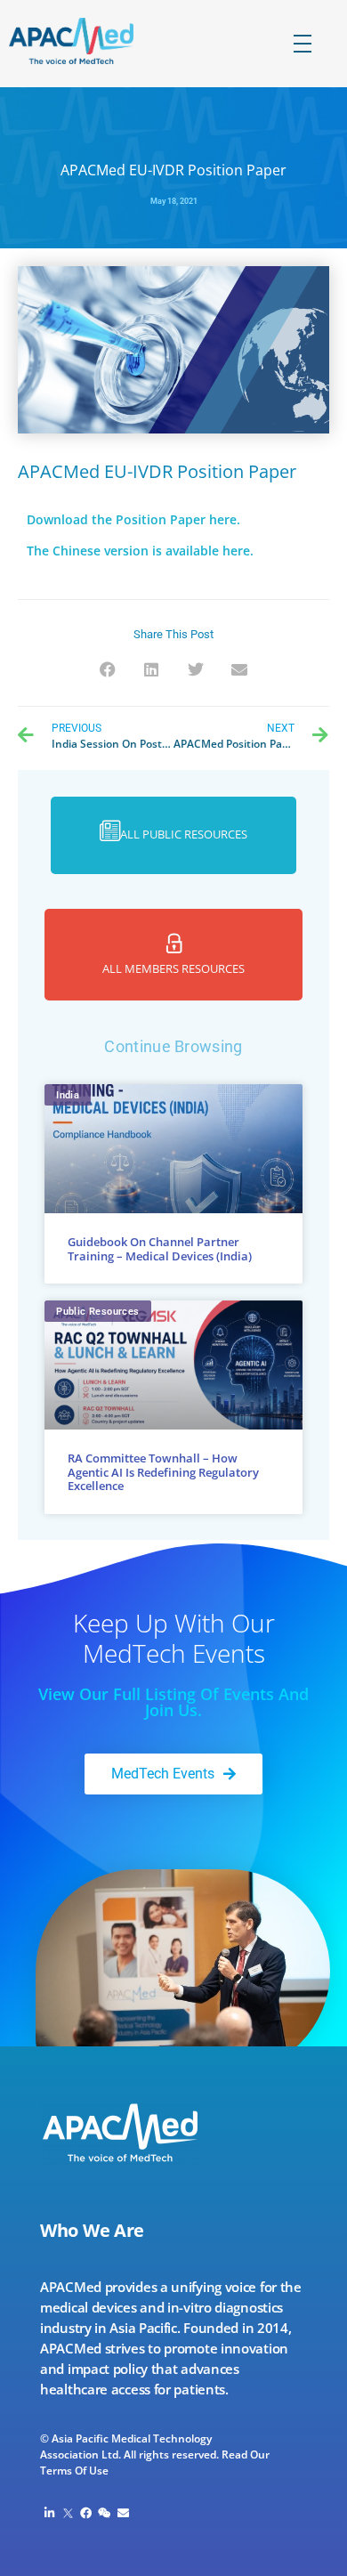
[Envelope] (123, 2513)
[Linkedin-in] (49, 2513)
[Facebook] (87, 2513)
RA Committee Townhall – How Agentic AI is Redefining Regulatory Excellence (163, 1472)
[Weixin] (105, 2513)
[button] (108, 670)
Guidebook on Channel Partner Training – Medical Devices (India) (160, 1249)
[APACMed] (87, 41)
